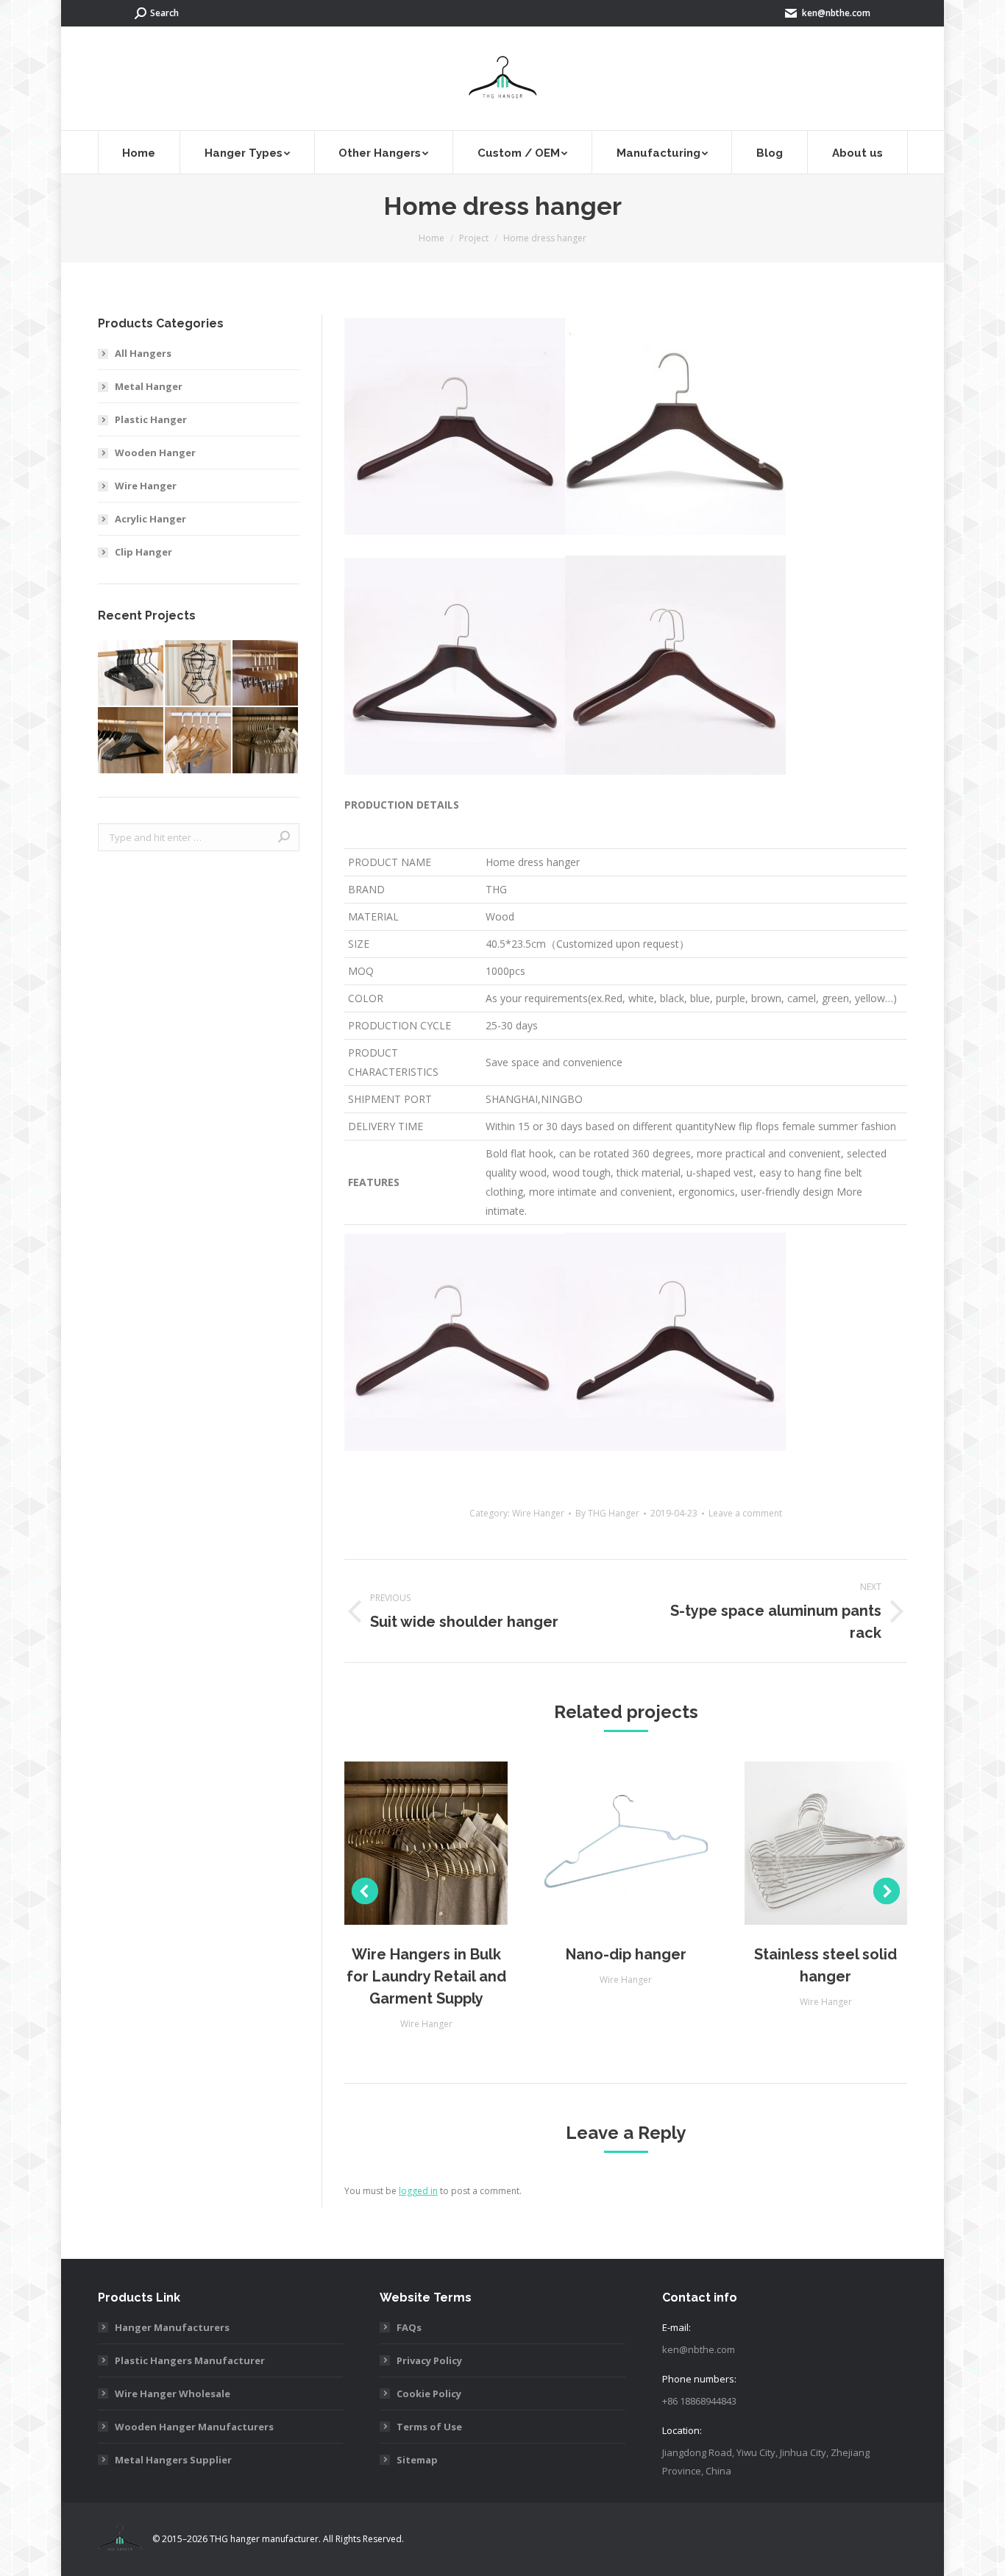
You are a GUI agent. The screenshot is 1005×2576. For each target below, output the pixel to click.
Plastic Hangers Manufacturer (190, 2360)
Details (446, 1843)
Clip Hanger (143, 552)
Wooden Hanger (155, 453)
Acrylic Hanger (150, 519)
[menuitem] (139, 152)
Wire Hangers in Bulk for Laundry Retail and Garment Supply (426, 1976)
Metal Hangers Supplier (173, 2460)
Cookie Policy (429, 2394)
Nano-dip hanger (626, 1954)
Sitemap (417, 2460)
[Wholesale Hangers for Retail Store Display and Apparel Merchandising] (198, 741)
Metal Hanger (149, 386)
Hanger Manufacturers (172, 2327)
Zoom (406, 1843)
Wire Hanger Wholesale (173, 2394)
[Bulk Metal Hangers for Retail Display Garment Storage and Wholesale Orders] (131, 674)
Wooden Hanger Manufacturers (194, 2427)
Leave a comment (745, 1513)
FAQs (409, 2327)
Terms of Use (429, 2427)
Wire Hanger (538, 1513)
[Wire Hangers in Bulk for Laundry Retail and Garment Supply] (266, 741)
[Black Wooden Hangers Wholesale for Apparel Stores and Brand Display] (131, 741)
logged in (418, 2191)
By (607, 1513)
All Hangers (143, 353)
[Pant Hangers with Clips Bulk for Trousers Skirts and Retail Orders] (266, 674)
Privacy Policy (429, 2360)
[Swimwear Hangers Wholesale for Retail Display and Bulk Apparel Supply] (198, 674)
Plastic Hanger (151, 419)
